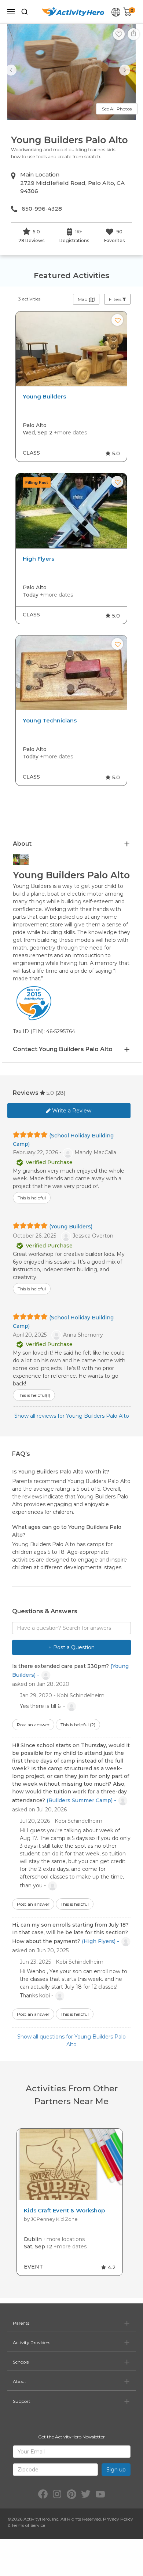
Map (83, 299)
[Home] (73, 12)
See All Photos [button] (117, 109)
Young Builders (44, 397)
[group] (71, 387)
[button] (119, 34)
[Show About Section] (127, 844)
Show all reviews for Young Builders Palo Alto (72, 1416)
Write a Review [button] (71, 1111)
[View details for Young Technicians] (71, 673)
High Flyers (38, 559)
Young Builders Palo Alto (69, 140)
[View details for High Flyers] (71, 511)
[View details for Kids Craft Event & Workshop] (70, 2165)
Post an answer (33, 1725)
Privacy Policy (118, 2519)
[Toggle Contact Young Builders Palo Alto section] (127, 1050)
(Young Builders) (71, 1227)
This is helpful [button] (32, 1198)
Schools (21, 2362)
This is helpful (78, 1725)
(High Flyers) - (101, 1941)
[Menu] (11, 12)
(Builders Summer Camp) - (82, 1800)
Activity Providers (32, 2342)
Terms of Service (28, 2525)
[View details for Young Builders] (71, 349)
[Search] (25, 12)
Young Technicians (50, 721)
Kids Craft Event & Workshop (64, 2211)
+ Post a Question (71, 1647)
